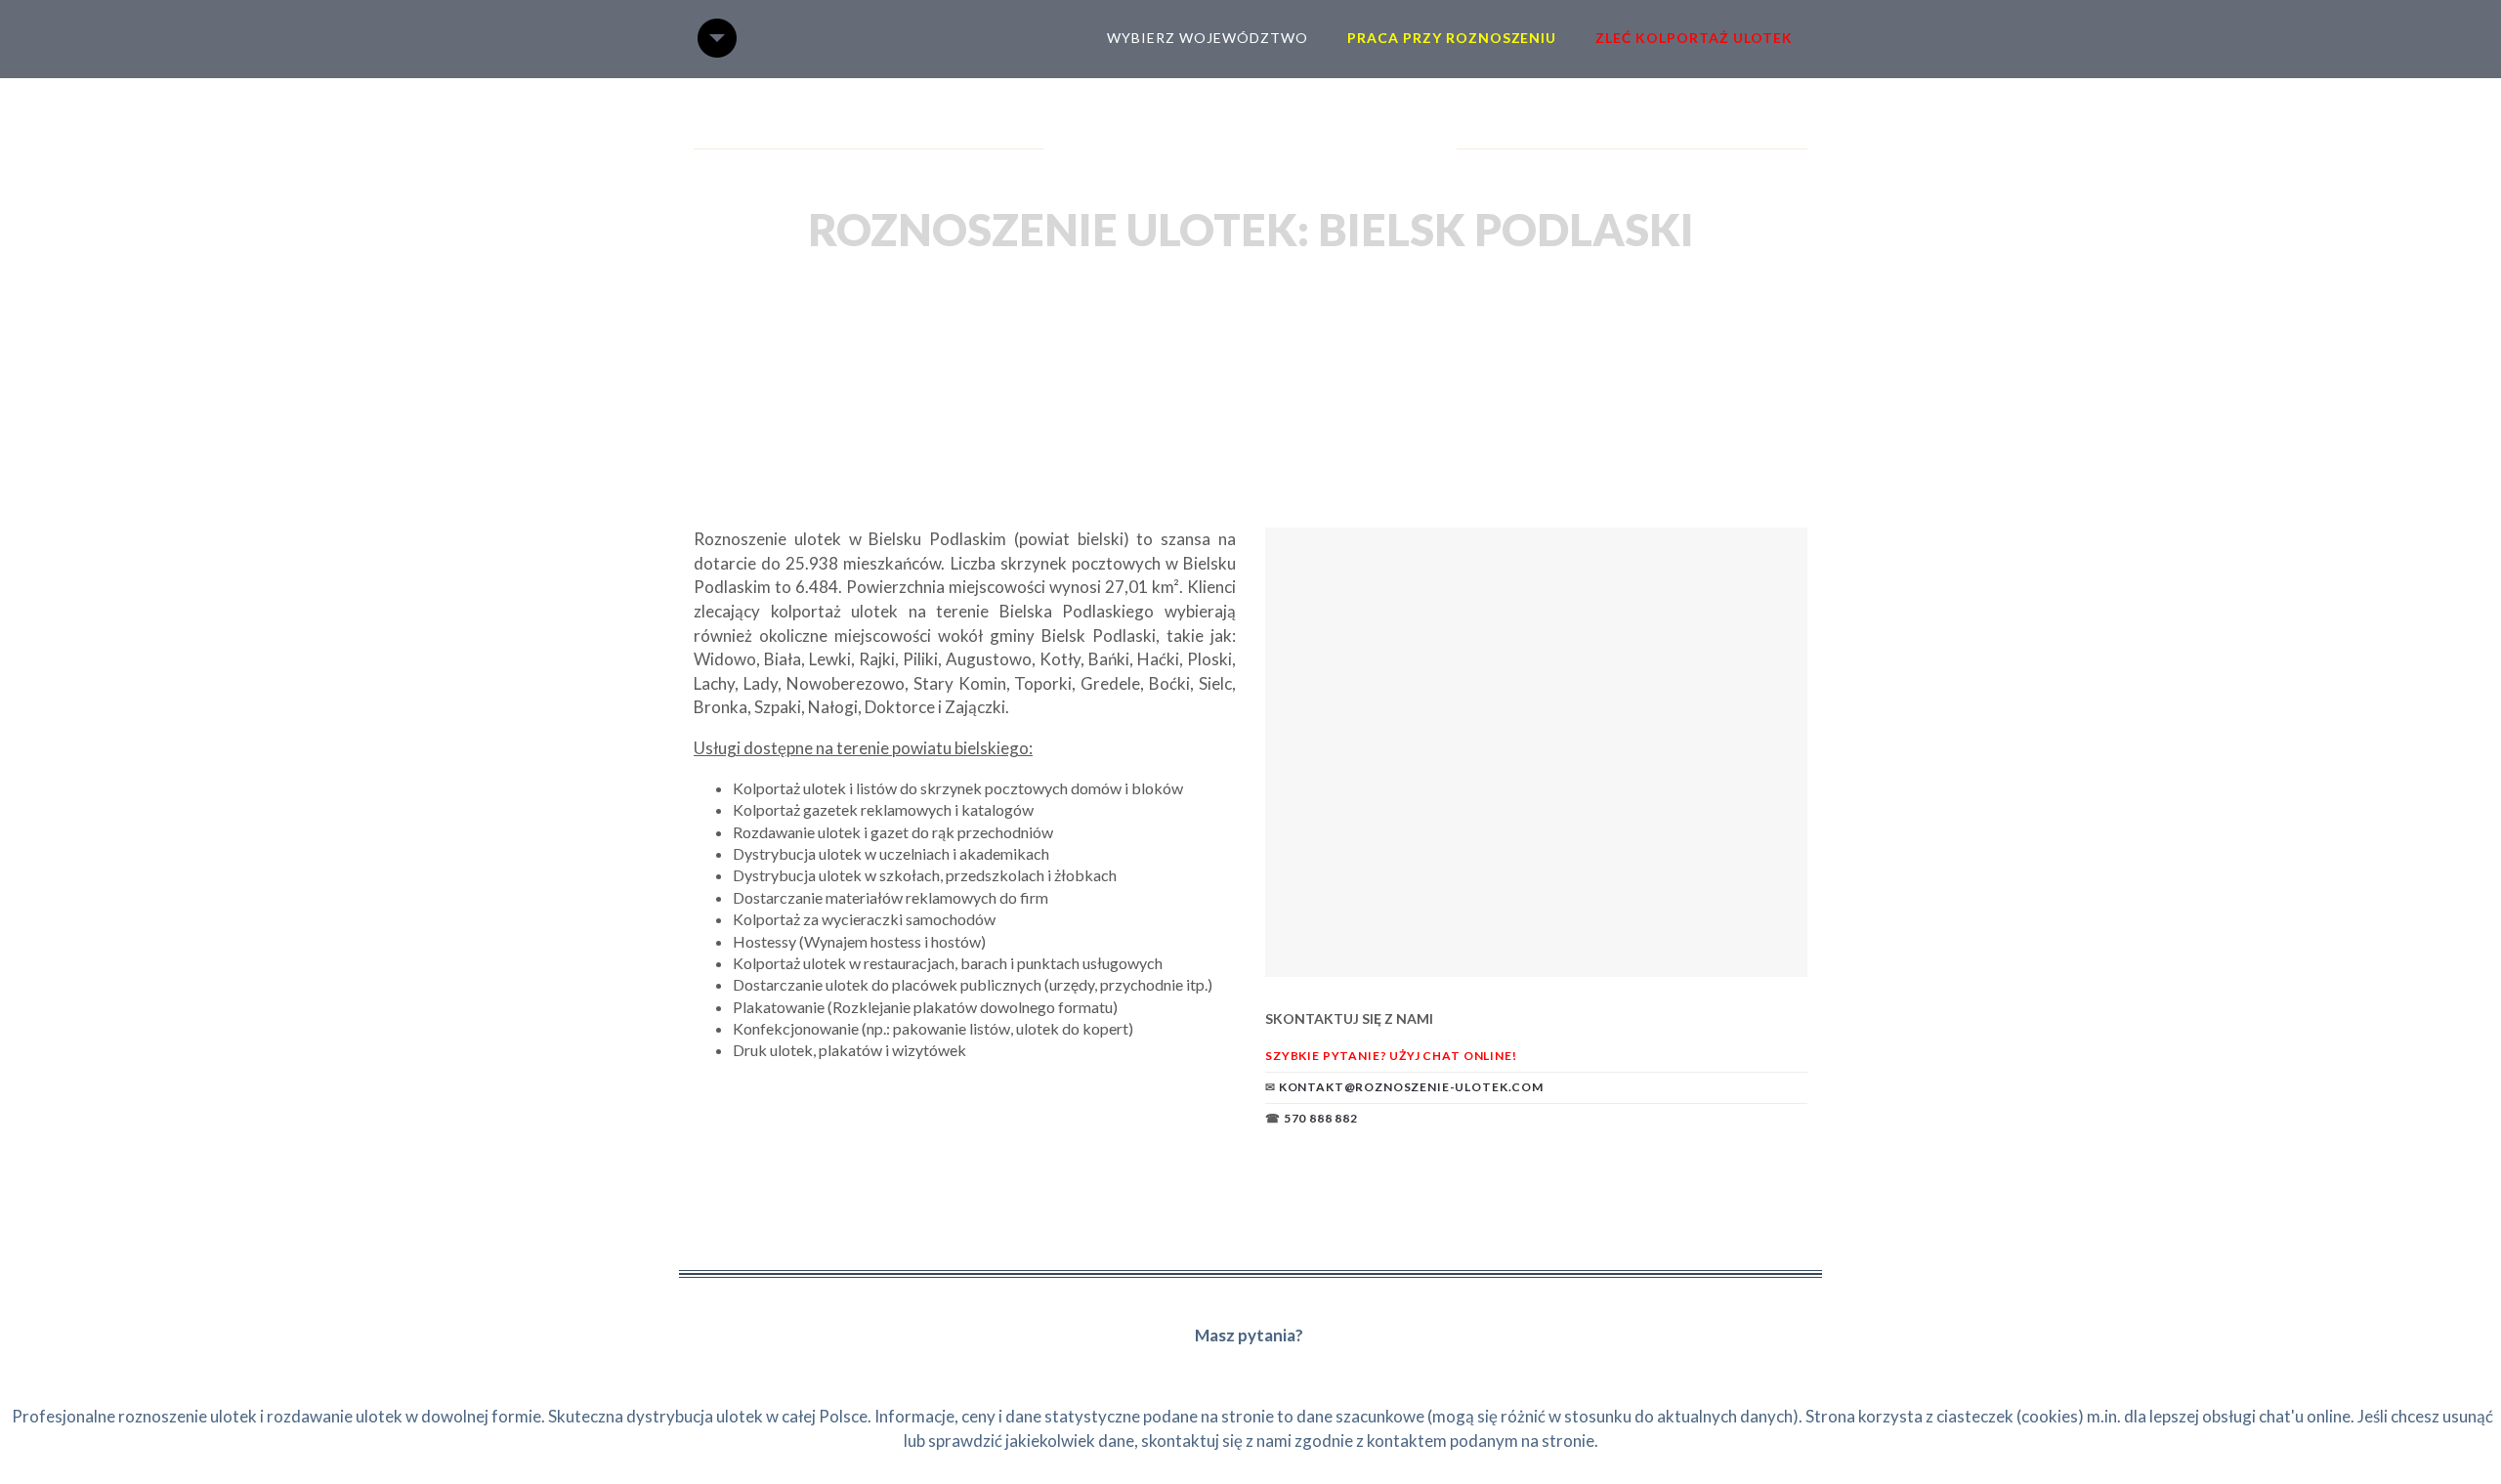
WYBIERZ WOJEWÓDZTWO (1208, 38)
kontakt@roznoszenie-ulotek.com (1411, 1087)
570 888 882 (1321, 1118)
